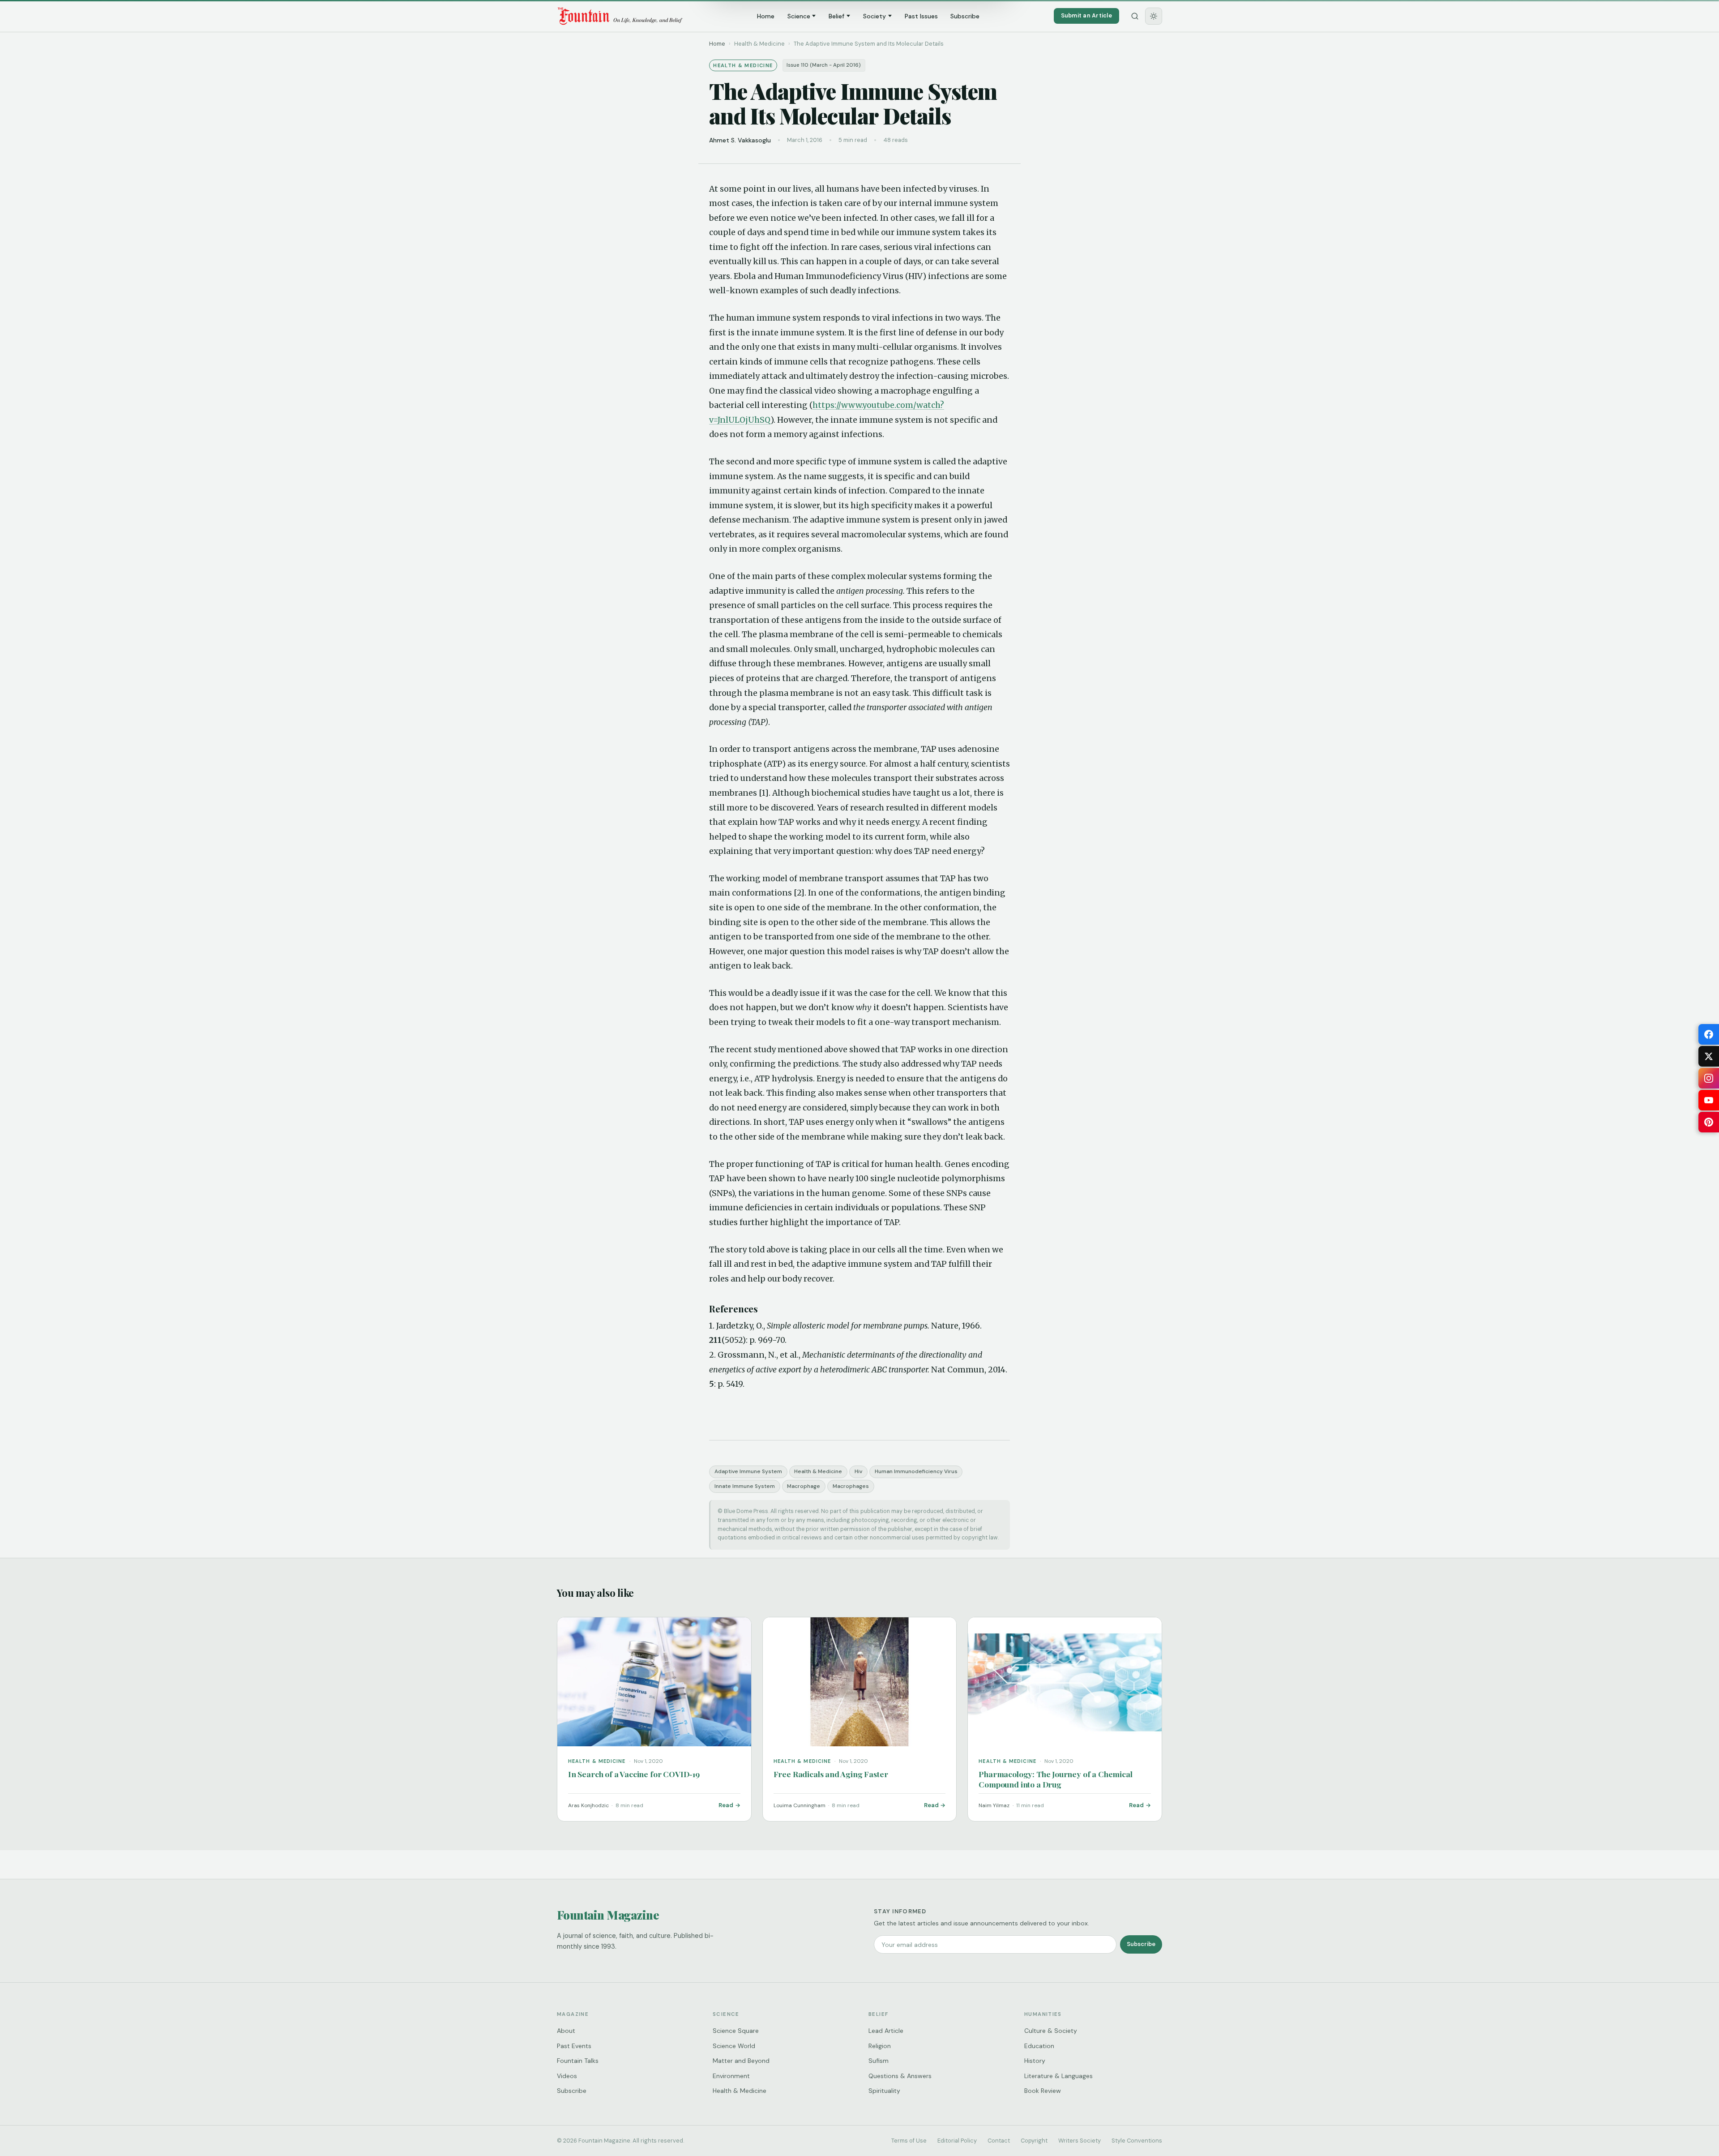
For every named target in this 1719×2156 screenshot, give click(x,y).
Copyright (1034, 2141)
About (566, 2031)
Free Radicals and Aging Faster (831, 1774)
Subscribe (965, 16)
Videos (567, 2076)
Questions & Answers (900, 2076)
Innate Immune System (745, 1486)
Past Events (574, 2046)
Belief (836, 16)
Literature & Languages (1058, 2076)
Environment (731, 2076)
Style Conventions (1137, 2141)
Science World (734, 2046)
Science (799, 16)
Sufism (879, 2061)
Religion (880, 2046)
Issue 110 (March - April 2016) (824, 65)
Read (726, 1805)
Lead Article (886, 2031)
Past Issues (921, 16)
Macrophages (851, 1486)
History (1035, 2061)
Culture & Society (1051, 2031)
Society (874, 16)
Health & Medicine (818, 1471)
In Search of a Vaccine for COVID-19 (634, 1774)
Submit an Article (1086, 15)
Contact (999, 2141)
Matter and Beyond (741, 2061)
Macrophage (804, 1486)
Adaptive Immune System (748, 1471)
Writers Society (1080, 2141)
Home (766, 16)
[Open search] (1135, 16)
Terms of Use (909, 2141)
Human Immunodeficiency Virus (916, 1471)
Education (1039, 2046)
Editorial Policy (957, 2141)
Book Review (1043, 2091)
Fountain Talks (578, 2061)
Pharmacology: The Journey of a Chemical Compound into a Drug (1055, 1779)
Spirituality (884, 2091)
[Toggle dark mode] (1154, 16)
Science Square (736, 2031)
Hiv (858, 1471)
